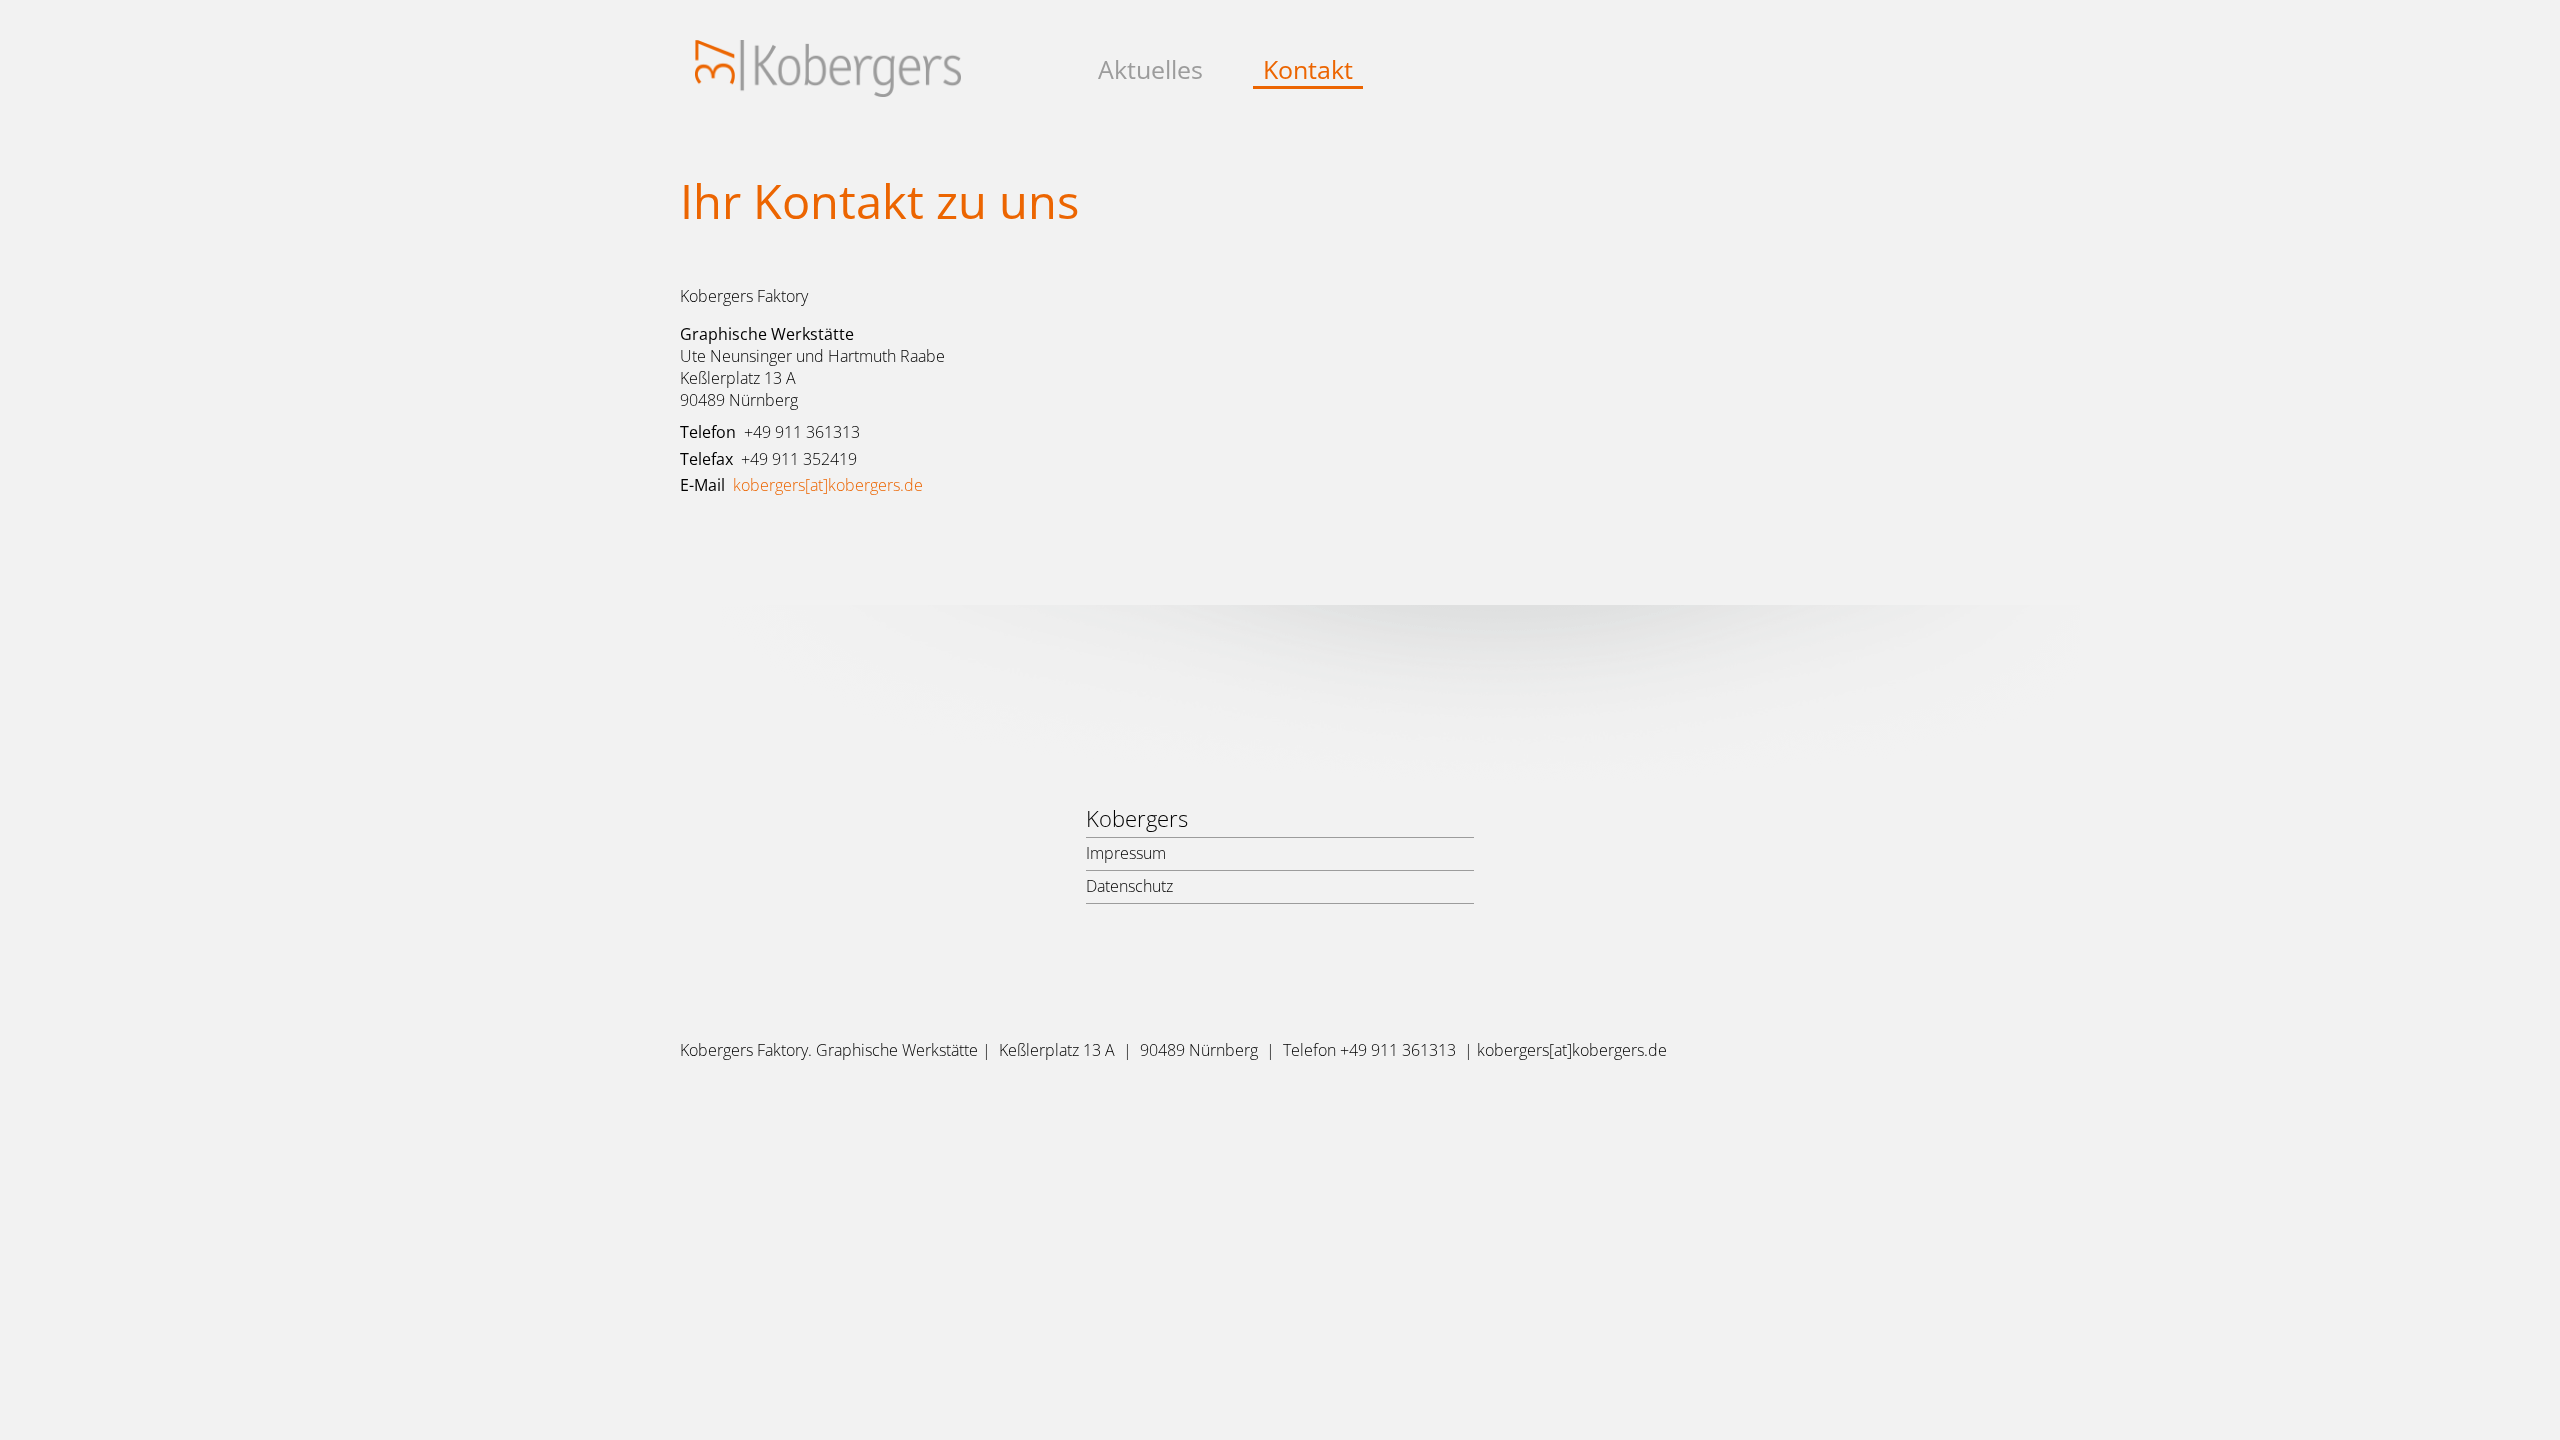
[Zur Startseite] (828, 85)
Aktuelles (1150, 70)
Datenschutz (1129, 886)
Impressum (1126, 853)
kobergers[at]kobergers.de (828, 485)
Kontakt (1308, 70)
